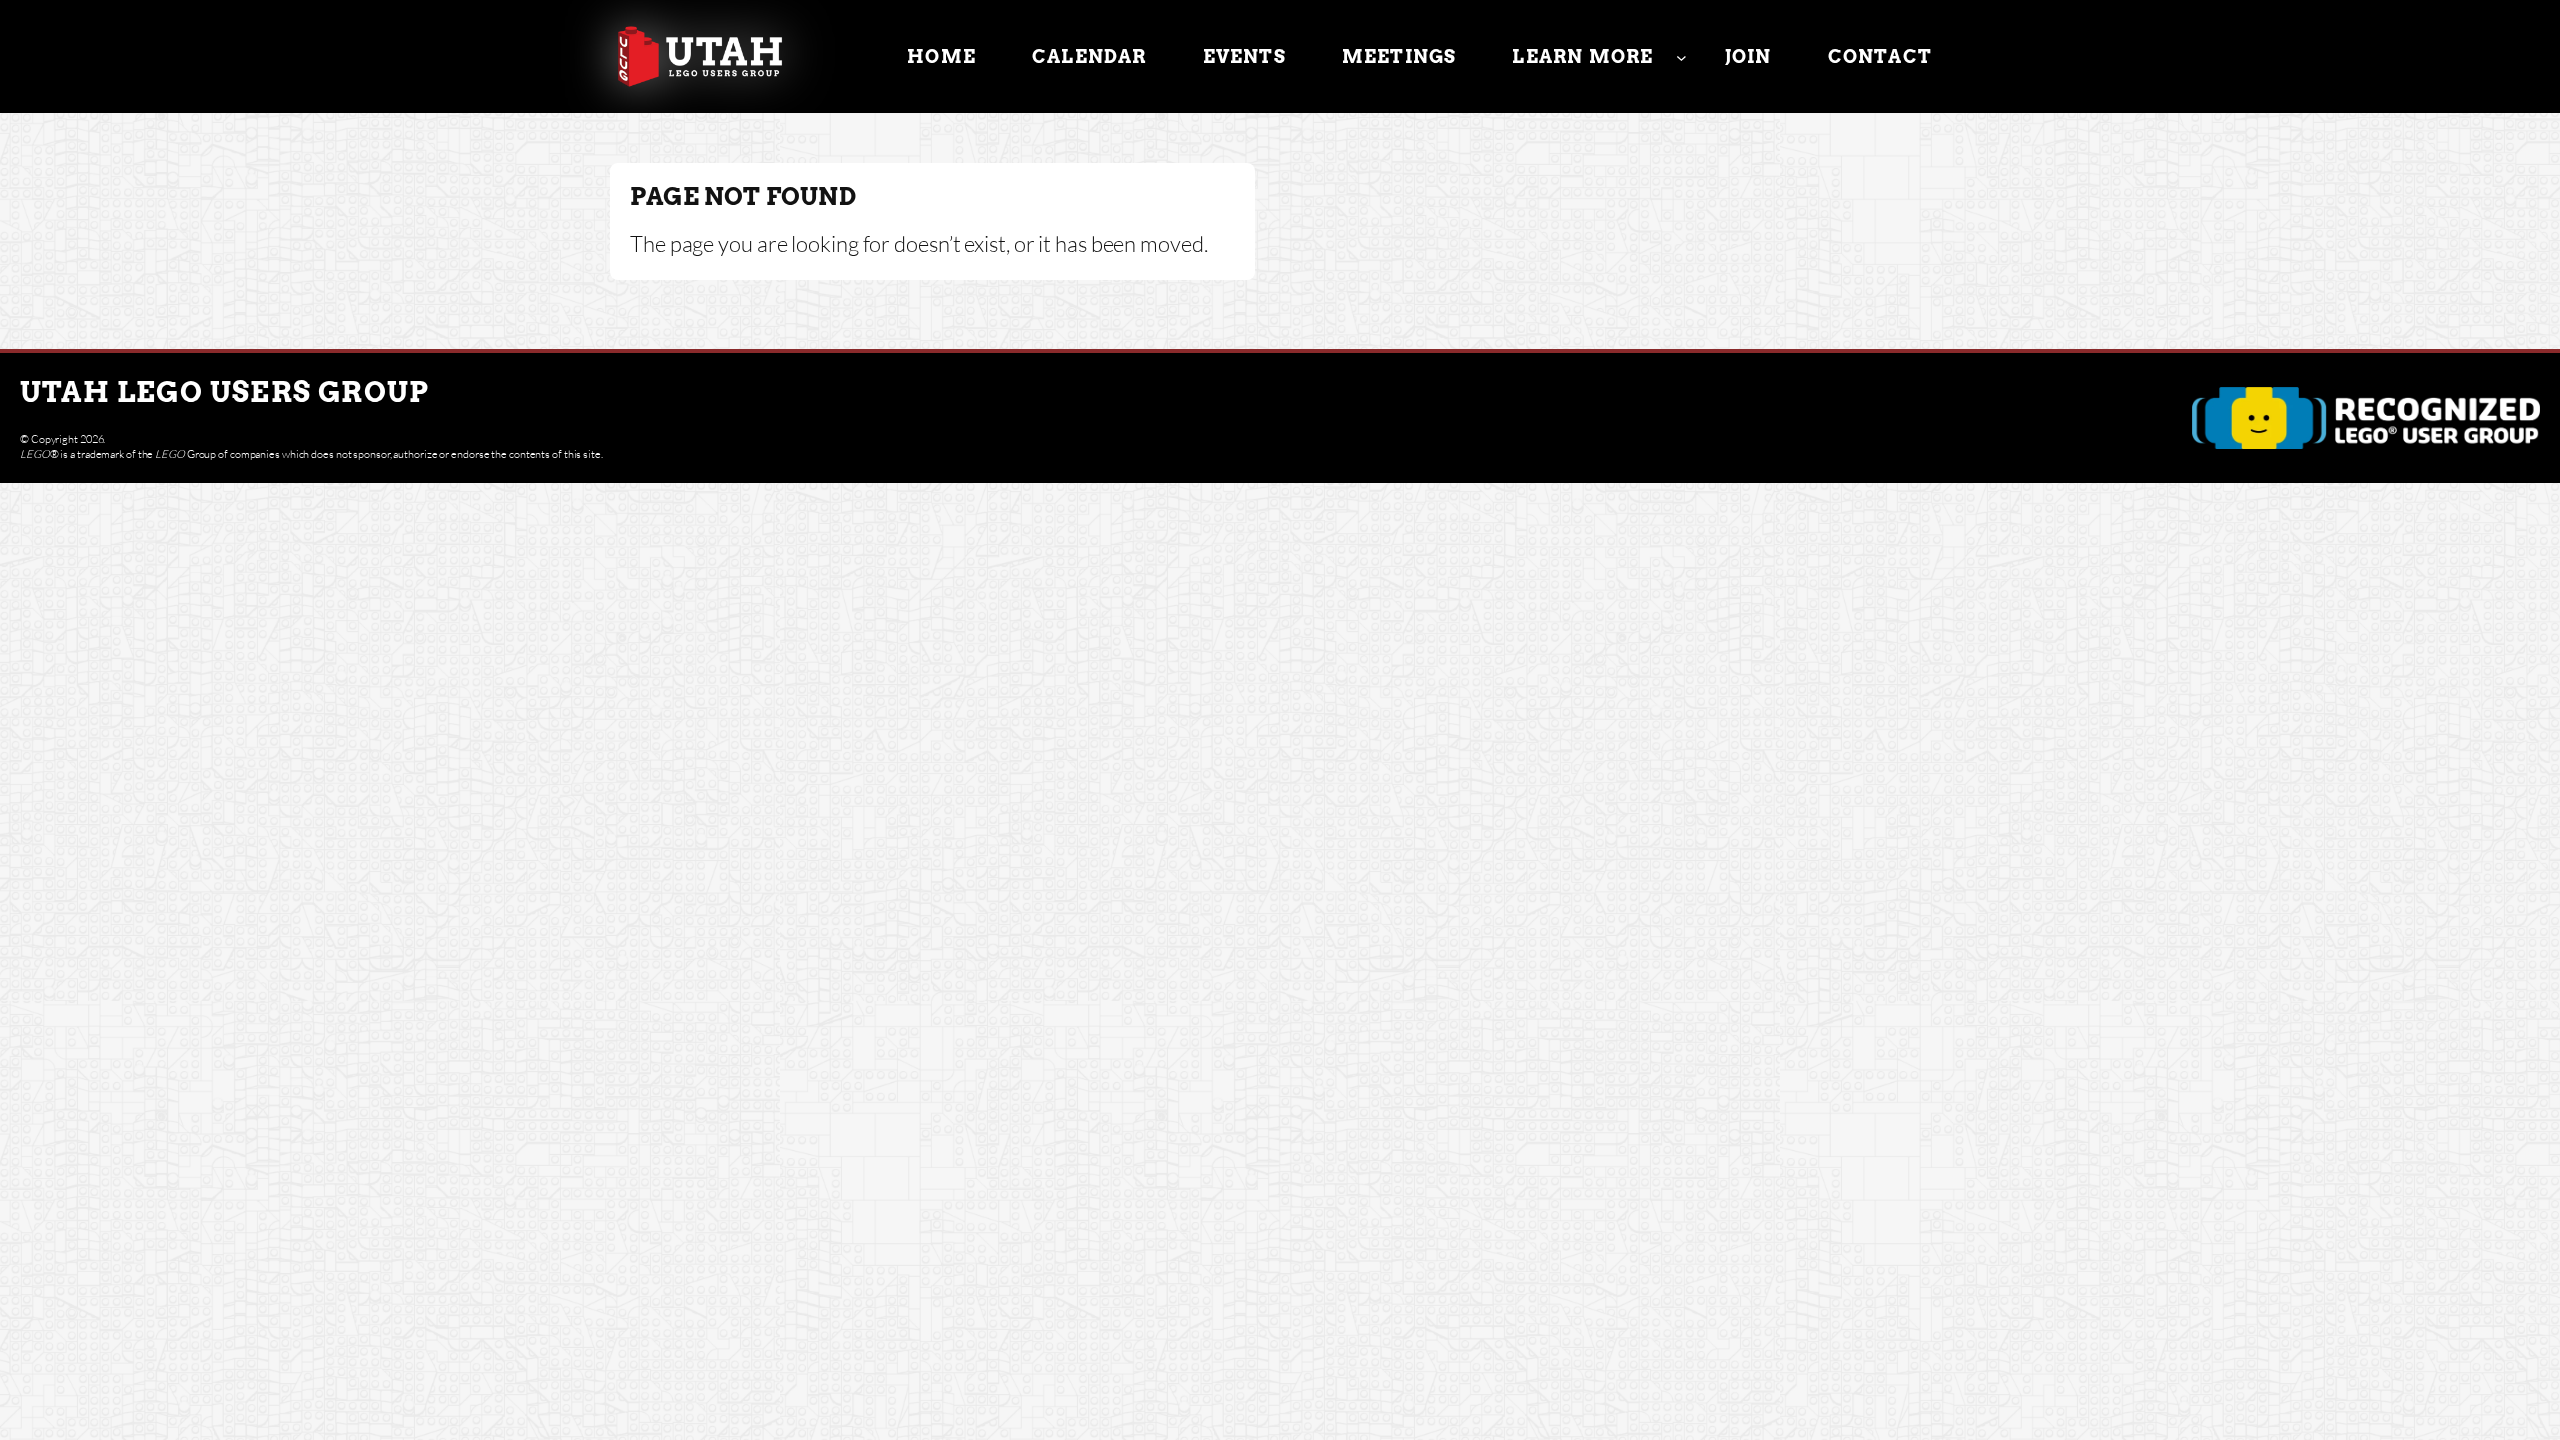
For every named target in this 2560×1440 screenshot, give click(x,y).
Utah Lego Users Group (224, 392)
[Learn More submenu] (1681, 56)
